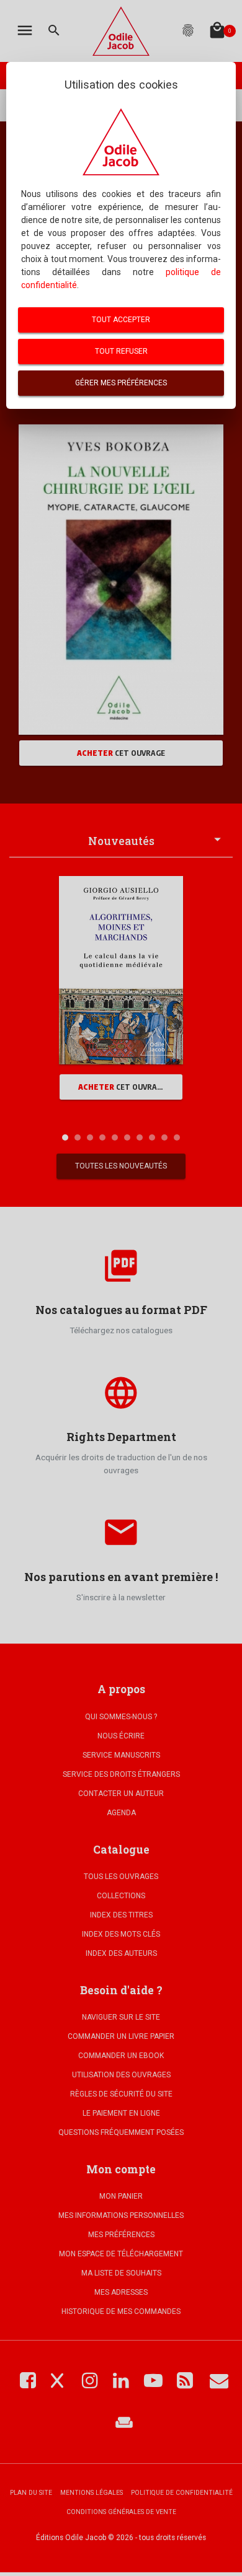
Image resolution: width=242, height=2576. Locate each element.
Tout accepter (121, 320)
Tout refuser (121, 351)
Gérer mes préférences (121, 383)
